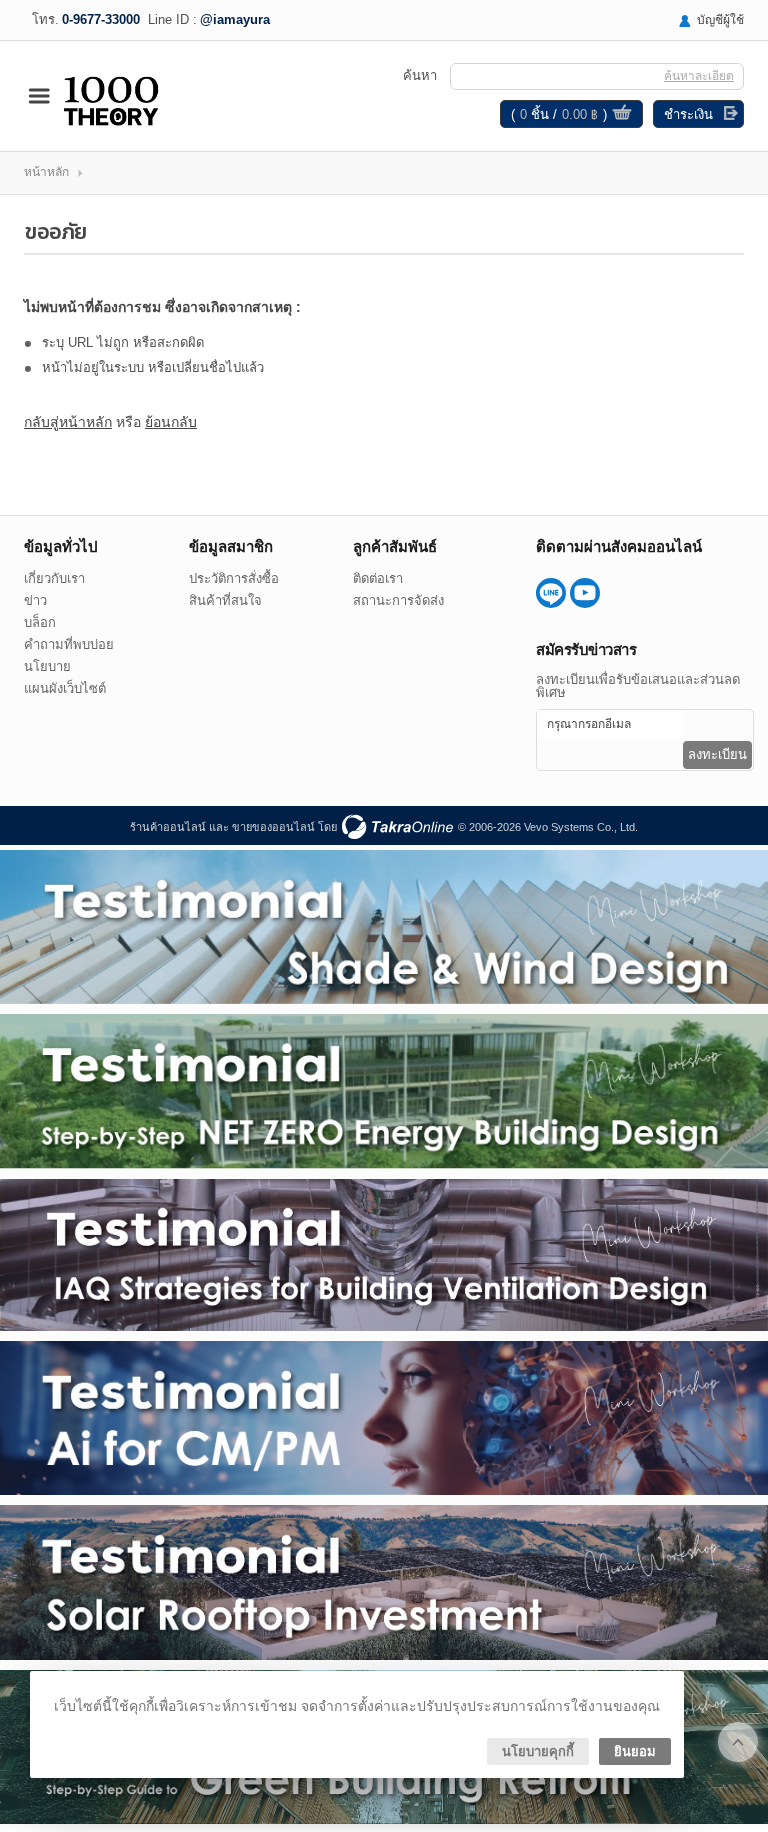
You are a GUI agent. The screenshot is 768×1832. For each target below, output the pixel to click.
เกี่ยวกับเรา (54, 578)
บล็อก (40, 622)
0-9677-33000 (101, 19)
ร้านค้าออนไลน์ (168, 827)
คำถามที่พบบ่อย (69, 644)
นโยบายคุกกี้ (538, 1751)
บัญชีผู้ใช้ (720, 20)
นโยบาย (47, 666)
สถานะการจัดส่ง (398, 600)
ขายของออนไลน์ (273, 827)
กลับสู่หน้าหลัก (68, 422)
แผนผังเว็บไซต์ (65, 688)
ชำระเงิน (688, 114)
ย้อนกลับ (171, 422)
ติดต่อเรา (378, 578)
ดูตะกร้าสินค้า (622, 115)
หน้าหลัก (46, 172)
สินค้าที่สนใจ (225, 600)
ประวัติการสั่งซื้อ (234, 578)
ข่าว (35, 600)
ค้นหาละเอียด (699, 76)
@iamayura (235, 19)
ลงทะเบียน (717, 754)
